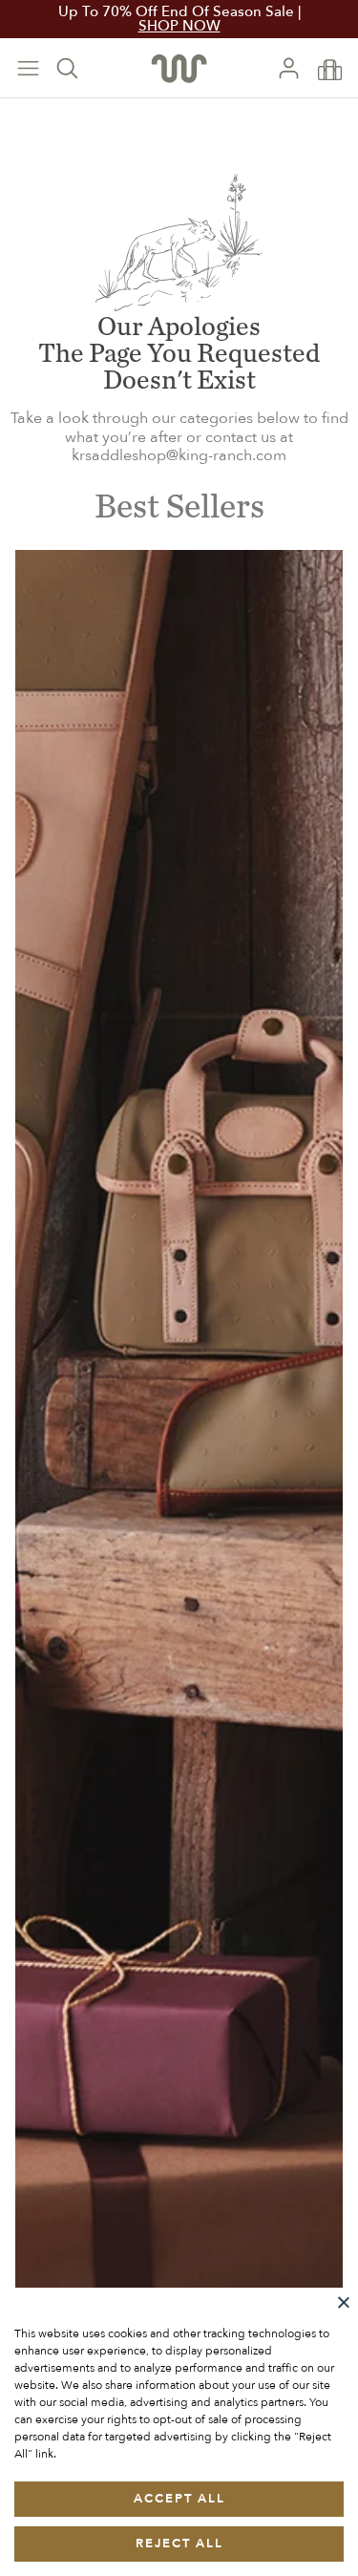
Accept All (179, 2499)
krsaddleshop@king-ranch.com (179, 455)
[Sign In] (296, 68)
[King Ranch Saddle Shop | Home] (179, 68)
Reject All (179, 2544)
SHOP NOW (179, 26)
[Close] (344, 2302)
